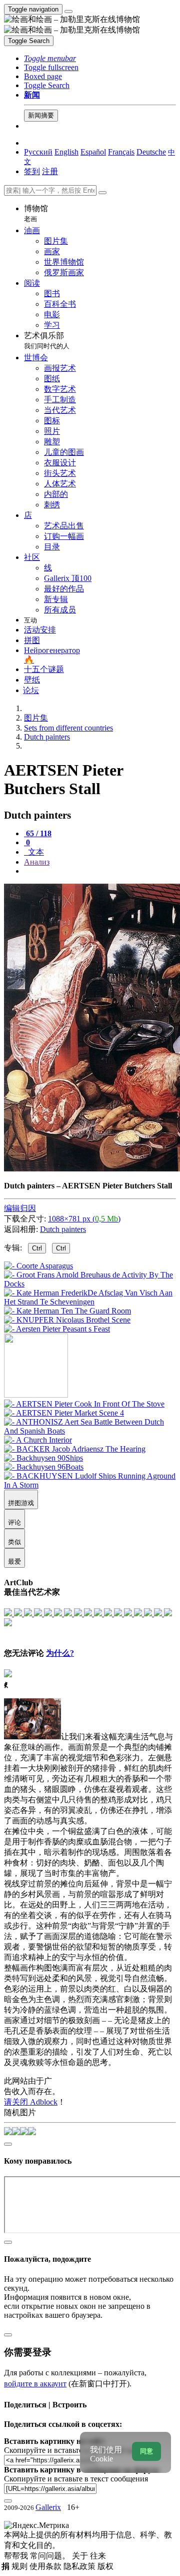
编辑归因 (20, 1208)
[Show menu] (68, 12)
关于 (81, 2556)
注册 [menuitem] (50, 171)
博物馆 (36, 213)
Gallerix (48, 2507)
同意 (146, 2451)
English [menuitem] (66, 152)
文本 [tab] (35, 852)
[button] (50, 58)
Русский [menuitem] (38, 152)
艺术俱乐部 (47, 341)
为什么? (60, 1653)
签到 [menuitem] (32, 171)
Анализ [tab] (37, 862)
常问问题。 (51, 2556)
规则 (20, 2566)
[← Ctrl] (57, 1329)
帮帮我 (17, 2556)
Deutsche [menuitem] (151, 152)
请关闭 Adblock (31, 2102)
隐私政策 (80, 2566)
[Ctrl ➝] (84, 1404)
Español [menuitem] (93, 152)
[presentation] (100, 871)
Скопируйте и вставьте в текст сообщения (76, 2479)
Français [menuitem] (121, 152)
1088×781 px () (84, 1219)
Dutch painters (63, 1229)
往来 (98, 2556)
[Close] (102, 193)
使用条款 (46, 2566)
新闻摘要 (41, 115)
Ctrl (37, 1248)
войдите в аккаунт (35, 2384)
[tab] (38, 833)
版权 (105, 2566)
